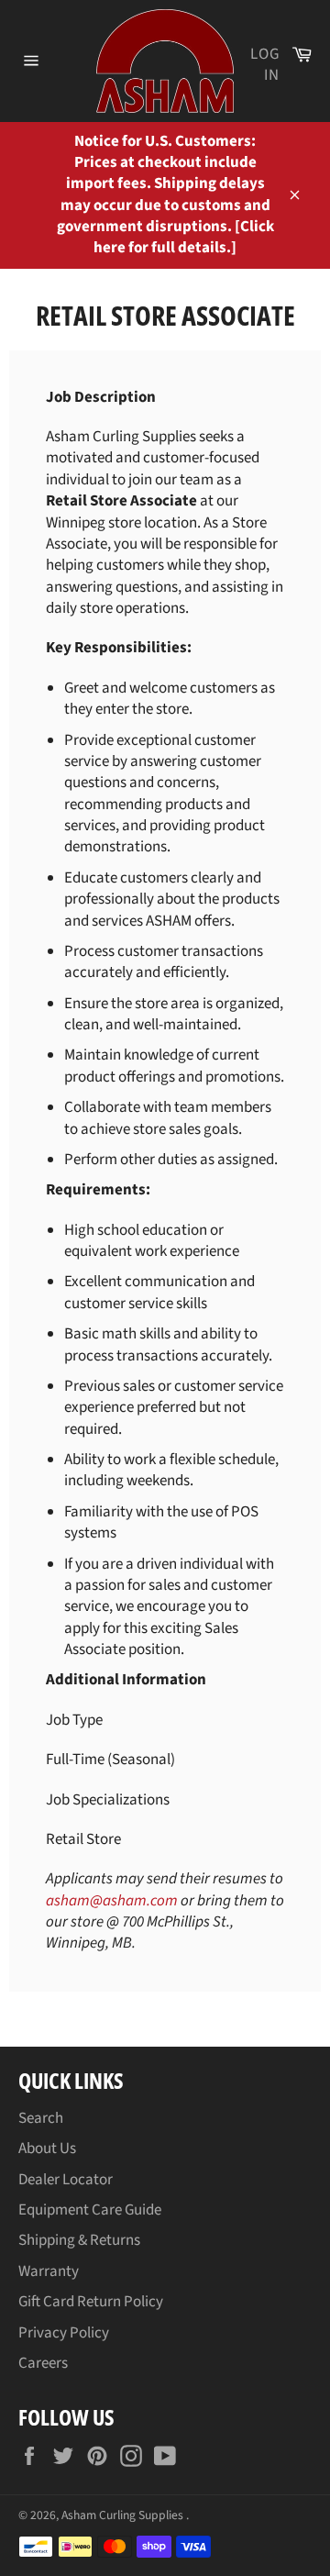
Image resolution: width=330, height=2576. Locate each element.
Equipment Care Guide (90, 2210)
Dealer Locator (66, 2180)
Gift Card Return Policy (91, 2302)
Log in (265, 65)
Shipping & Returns (79, 2240)
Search (41, 2118)
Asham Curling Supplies (124, 2515)
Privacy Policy (64, 2333)
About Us (47, 2149)
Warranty (49, 2271)
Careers (43, 2363)
